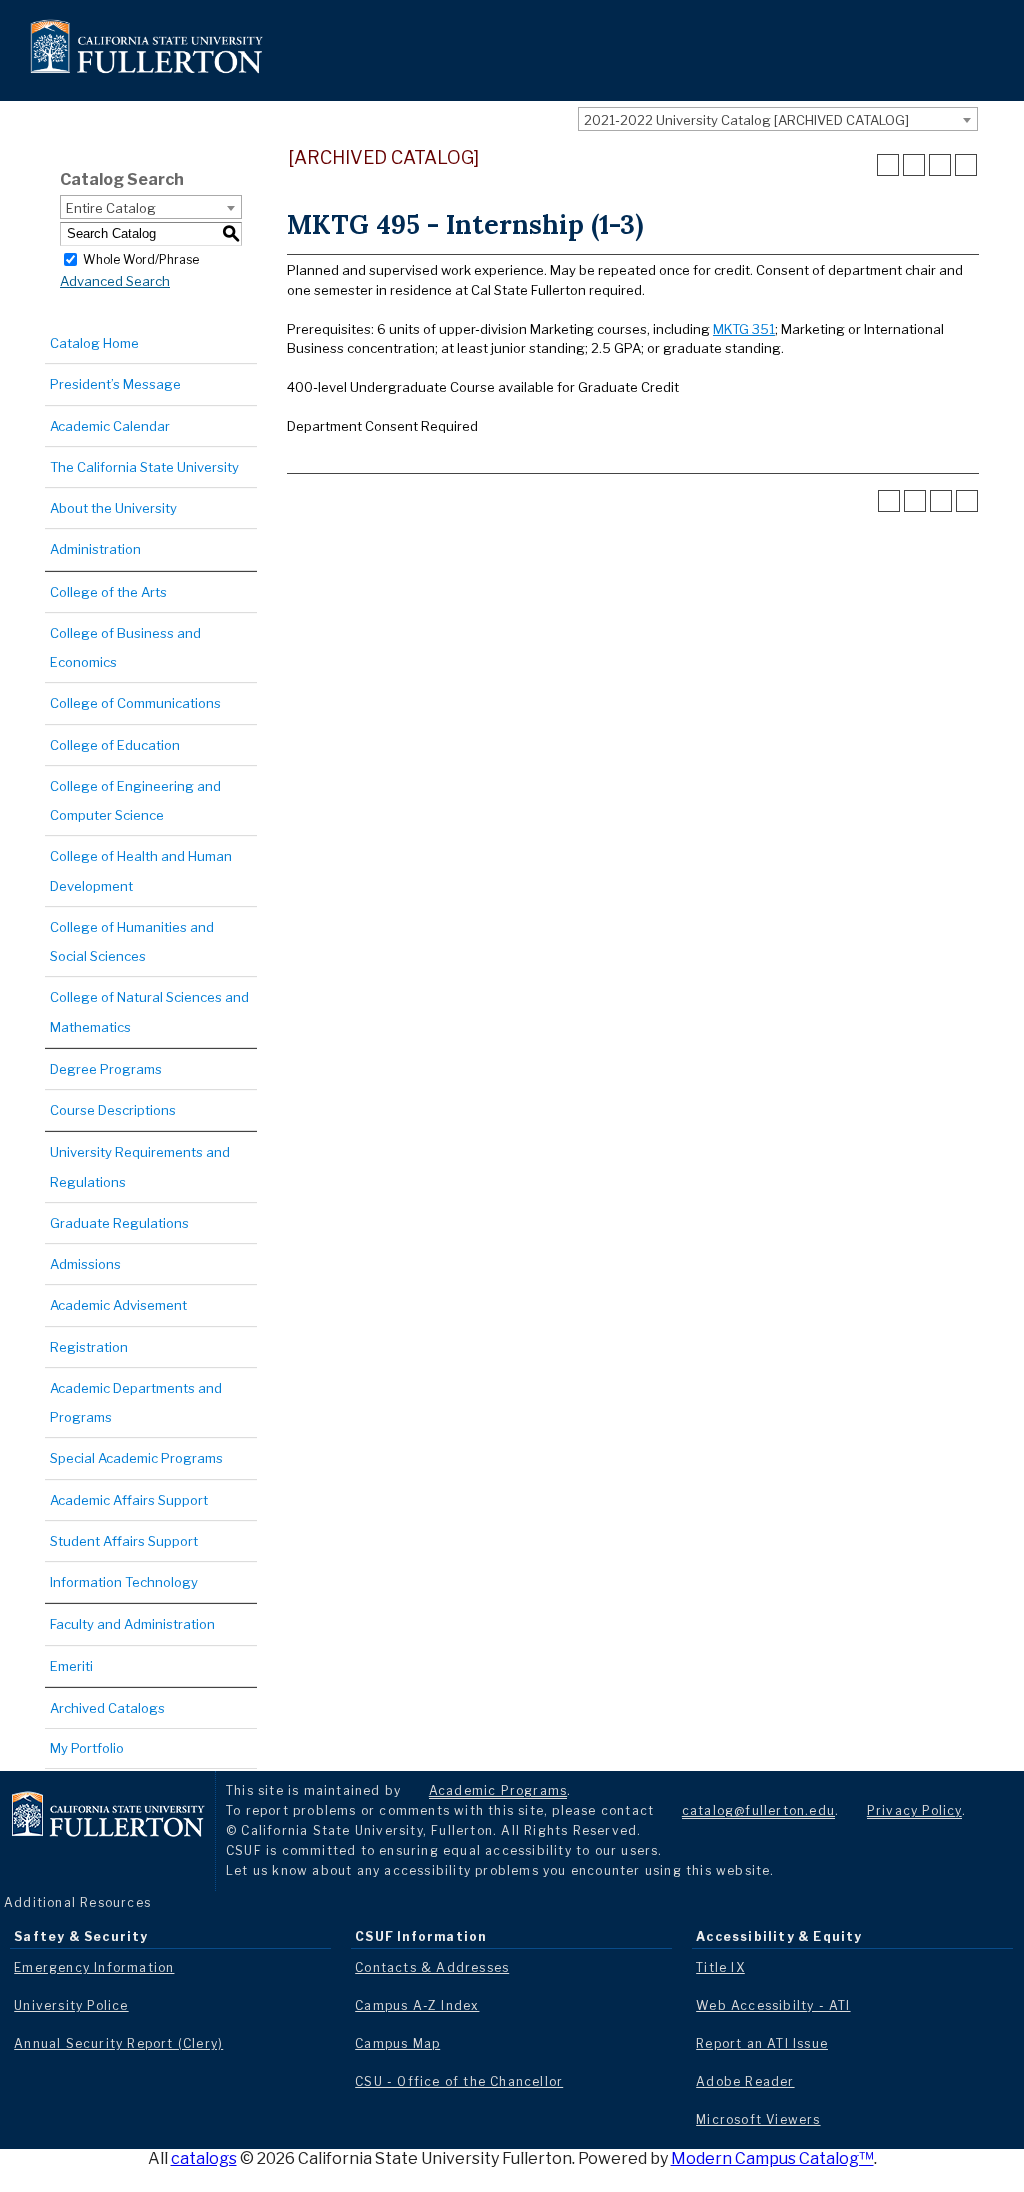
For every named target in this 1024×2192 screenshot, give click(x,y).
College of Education (115, 745)
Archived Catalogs (107, 1708)
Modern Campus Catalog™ (772, 2158)
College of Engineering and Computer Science (135, 800)
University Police (71, 2005)
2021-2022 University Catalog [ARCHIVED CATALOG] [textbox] (746, 120)
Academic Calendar (110, 426)
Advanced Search (115, 281)
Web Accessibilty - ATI (773, 2005)
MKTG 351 (744, 329)
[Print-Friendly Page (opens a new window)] (940, 165)
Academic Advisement (118, 1305)
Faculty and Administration (132, 1624)
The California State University (144, 467)
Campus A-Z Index (417, 2005)
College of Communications (135, 703)
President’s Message (115, 384)
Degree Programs (106, 1069)
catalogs (204, 2158)
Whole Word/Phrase (141, 258)
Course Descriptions (113, 1110)
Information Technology (124, 1582)
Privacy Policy (914, 1810)
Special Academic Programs (136, 1458)
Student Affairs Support (124, 1541)
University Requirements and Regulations (140, 1166)
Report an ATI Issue (762, 2043)
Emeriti (71, 1666)
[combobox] (778, 119)
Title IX (720, 1967)
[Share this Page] (914, 165)
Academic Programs (498, 1790)
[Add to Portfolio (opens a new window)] (888, 165)
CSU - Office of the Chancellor (459, 2081)
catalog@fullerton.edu (758, 1810)
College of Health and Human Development (141, 870)
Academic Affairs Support (129, 1500)
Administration (95, 549)
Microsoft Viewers (758, 2119)
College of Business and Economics (125, 647)
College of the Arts (108, 592)
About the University (113, 508)
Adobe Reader (745, 2081)
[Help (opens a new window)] (966, 165)
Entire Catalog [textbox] (111, 208)
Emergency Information (94, 1967)
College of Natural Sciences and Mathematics (149, 1011)
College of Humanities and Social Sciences (132, 941)
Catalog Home (94, 343)
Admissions (85, 1264)
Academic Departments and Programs (136, 1402)
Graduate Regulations (119, 1223)
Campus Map (397, 2043)
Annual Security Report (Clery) (118, 2043)
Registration (89, 1347)
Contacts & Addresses (432, 1967)
